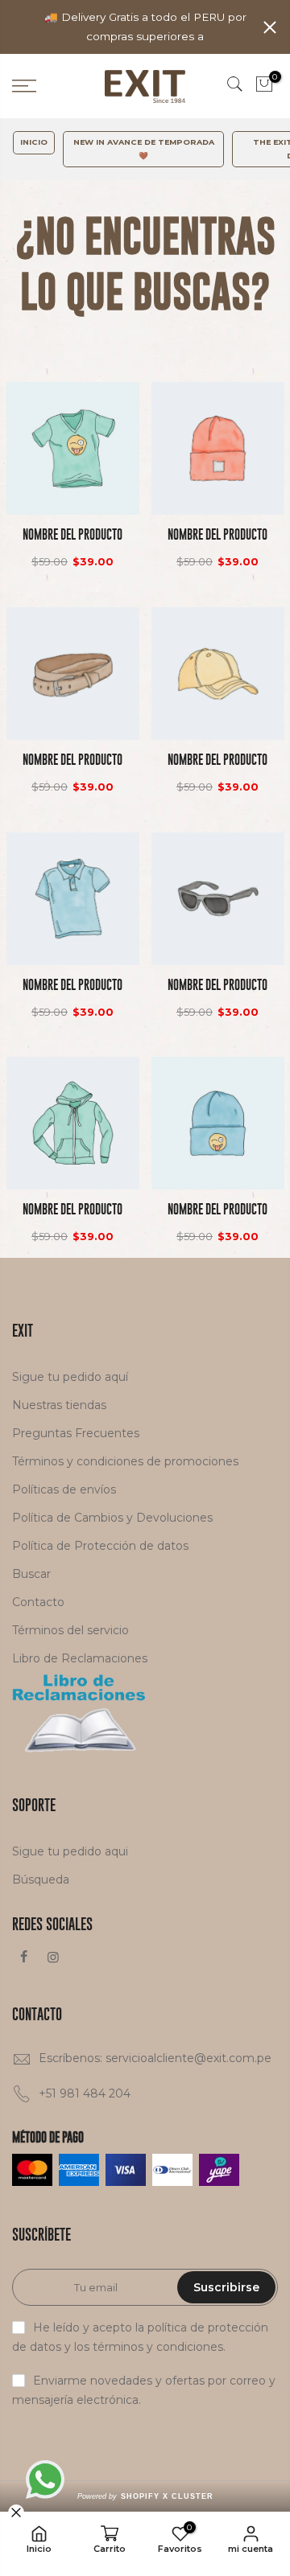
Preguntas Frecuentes (76, 1433)
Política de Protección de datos (100, 1546)
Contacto (38, 1602)
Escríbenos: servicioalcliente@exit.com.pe (155, 2058)
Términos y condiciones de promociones (125, 1461)
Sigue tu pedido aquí (70, 1377)
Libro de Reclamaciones (80, 1658)
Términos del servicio (70, 1630)
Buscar (31, 1574)
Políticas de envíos (64, 1489)
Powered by (145, 2496)
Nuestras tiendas (59, 1405)
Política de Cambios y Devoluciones (112, 1518)
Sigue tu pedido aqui (70, 1851)
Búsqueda (41, 1880)
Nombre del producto (72, 534)
